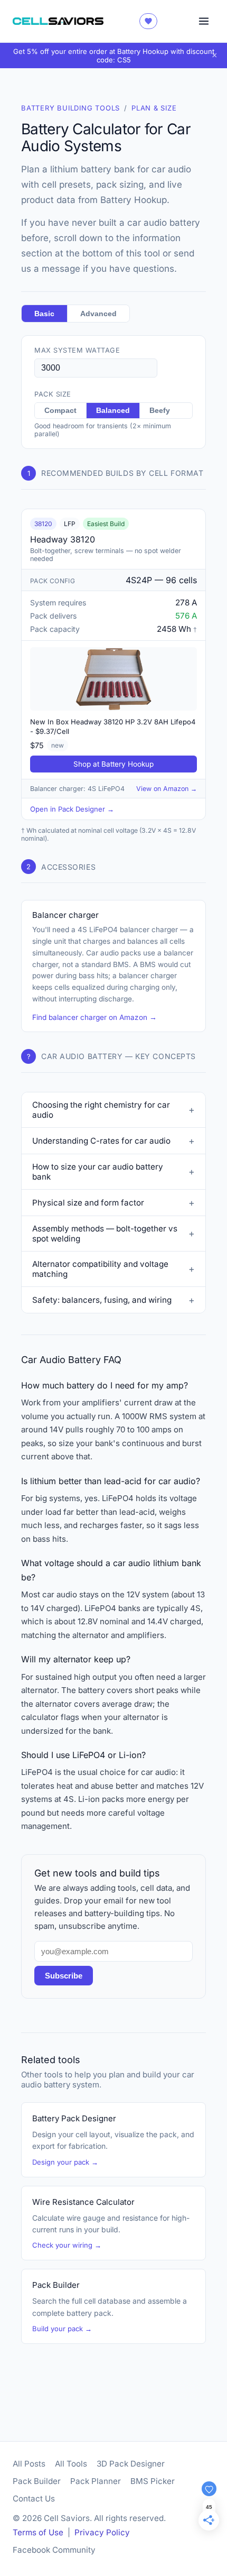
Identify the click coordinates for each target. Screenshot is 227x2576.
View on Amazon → (167, 789)
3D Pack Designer (131, 2464)
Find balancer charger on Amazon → (94, 1017)
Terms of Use (38, 2532)
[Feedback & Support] (148, 21)
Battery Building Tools (70, 108)
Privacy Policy (102, 2532)
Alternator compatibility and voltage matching (100, 1269)
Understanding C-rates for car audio (101, 1141)
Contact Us (34, 2499)
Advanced (98, 314)
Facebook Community (54, 2550)
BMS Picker (153, 2481)
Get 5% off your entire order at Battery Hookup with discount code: (114, 56)
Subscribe (64, 1976)
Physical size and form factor (88, 1203)
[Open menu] (204, 21)
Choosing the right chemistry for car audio (101, 1110)
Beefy (160, 411)
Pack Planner (96, 2481)
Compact (60, 411)
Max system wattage (77, 350)
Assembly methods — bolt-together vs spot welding (105, 1234)
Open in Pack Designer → (72, 809)
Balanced (113, 411)
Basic (44, 314)
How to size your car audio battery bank (98, 1172)
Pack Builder (37, 2481)
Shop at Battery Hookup (113, 764)
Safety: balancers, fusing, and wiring (102, 1300)
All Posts (29, 2464)
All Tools (71, 2464)
